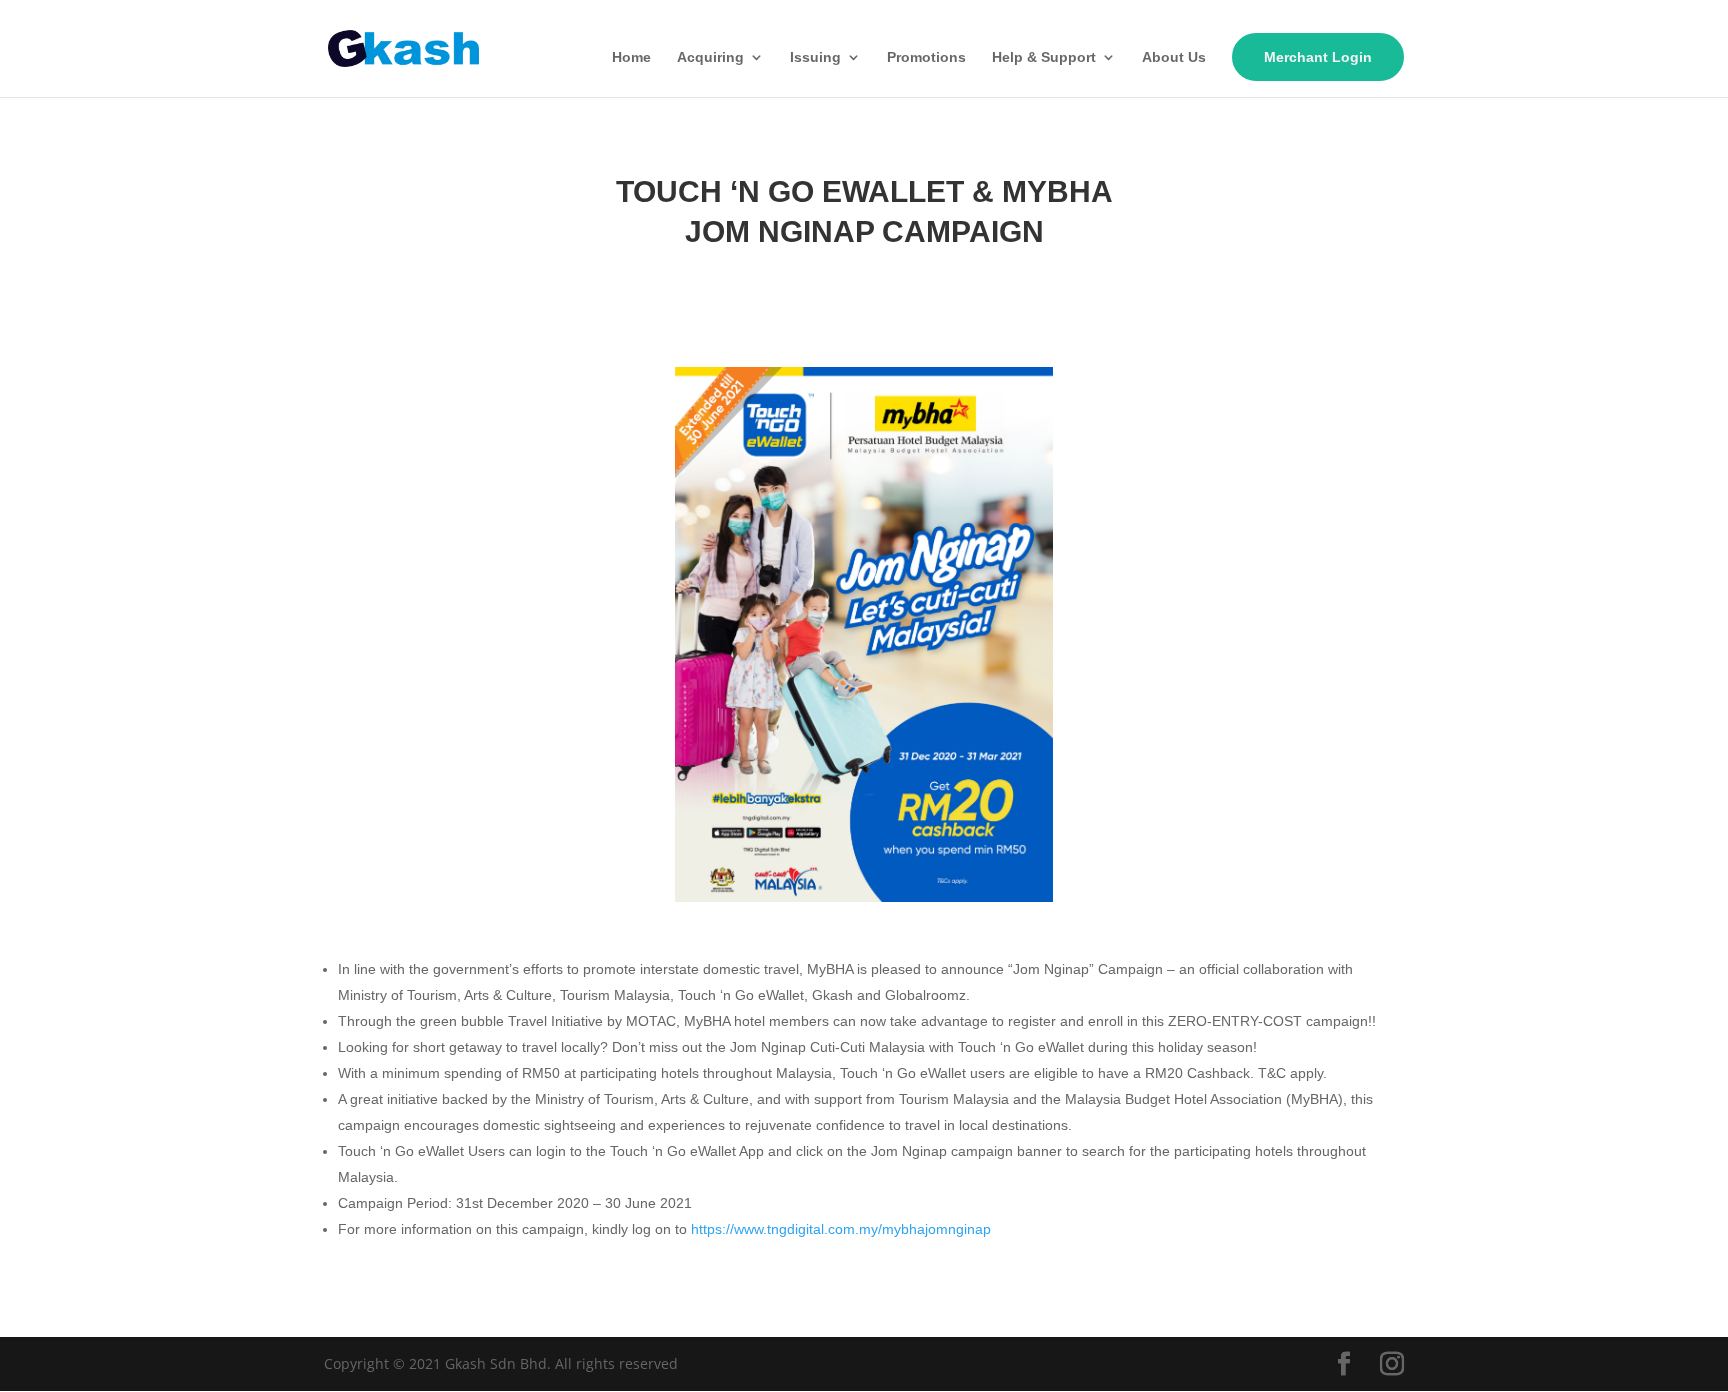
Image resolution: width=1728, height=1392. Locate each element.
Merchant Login (1318, 57)
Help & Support (1044, 57)
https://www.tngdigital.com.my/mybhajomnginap (841, 1229)
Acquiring (710, 57)
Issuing (815, 57)
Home (631, 57)
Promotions (926, 57)
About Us (1174, 57)
